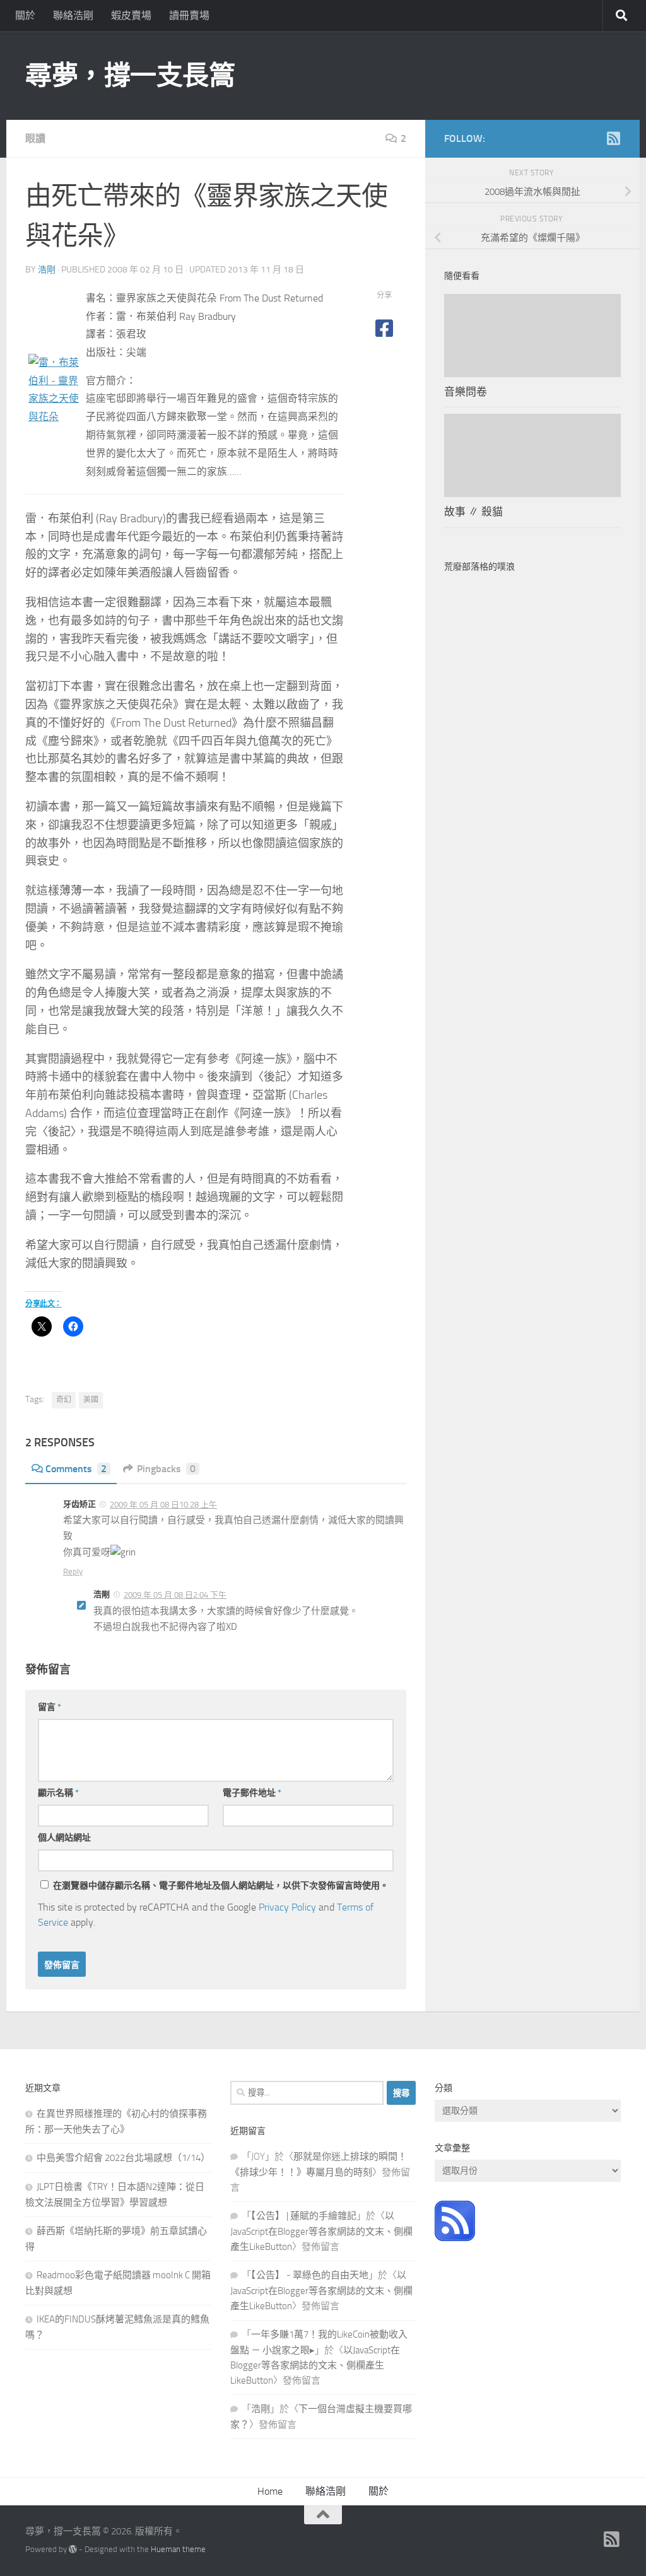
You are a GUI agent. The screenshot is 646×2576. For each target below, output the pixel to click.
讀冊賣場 (189, 15)
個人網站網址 (64, 1838)
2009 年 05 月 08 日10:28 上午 (163, 1505)
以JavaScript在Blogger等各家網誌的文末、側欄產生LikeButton (321, 2231)
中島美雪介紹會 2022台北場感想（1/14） (123, 2158)
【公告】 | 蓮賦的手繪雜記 (304, 2216)
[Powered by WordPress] (73, 2549)
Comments (76, 1469)
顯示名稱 (58, 1793)
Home (270, 2491)
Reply (73, 1572)
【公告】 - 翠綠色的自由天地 (310, 2275)
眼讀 (35, 138)
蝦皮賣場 (131, 15)
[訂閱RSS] (613, 138)
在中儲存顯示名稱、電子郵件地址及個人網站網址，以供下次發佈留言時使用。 (221, 1886)
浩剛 (47, 270)
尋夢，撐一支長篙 (130, 76)
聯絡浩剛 (73, 15)
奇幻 (64, 1400)
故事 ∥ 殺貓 (473, 512)
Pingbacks (166, 1469)
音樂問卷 (466, 392)
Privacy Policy (287, 1907)
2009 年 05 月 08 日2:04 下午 (175, 1595)
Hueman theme (178, 2549)
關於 (25, 15)
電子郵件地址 (252, 1793)
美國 (91, 1400)
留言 (50, 1707)
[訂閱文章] (455, 2238)
